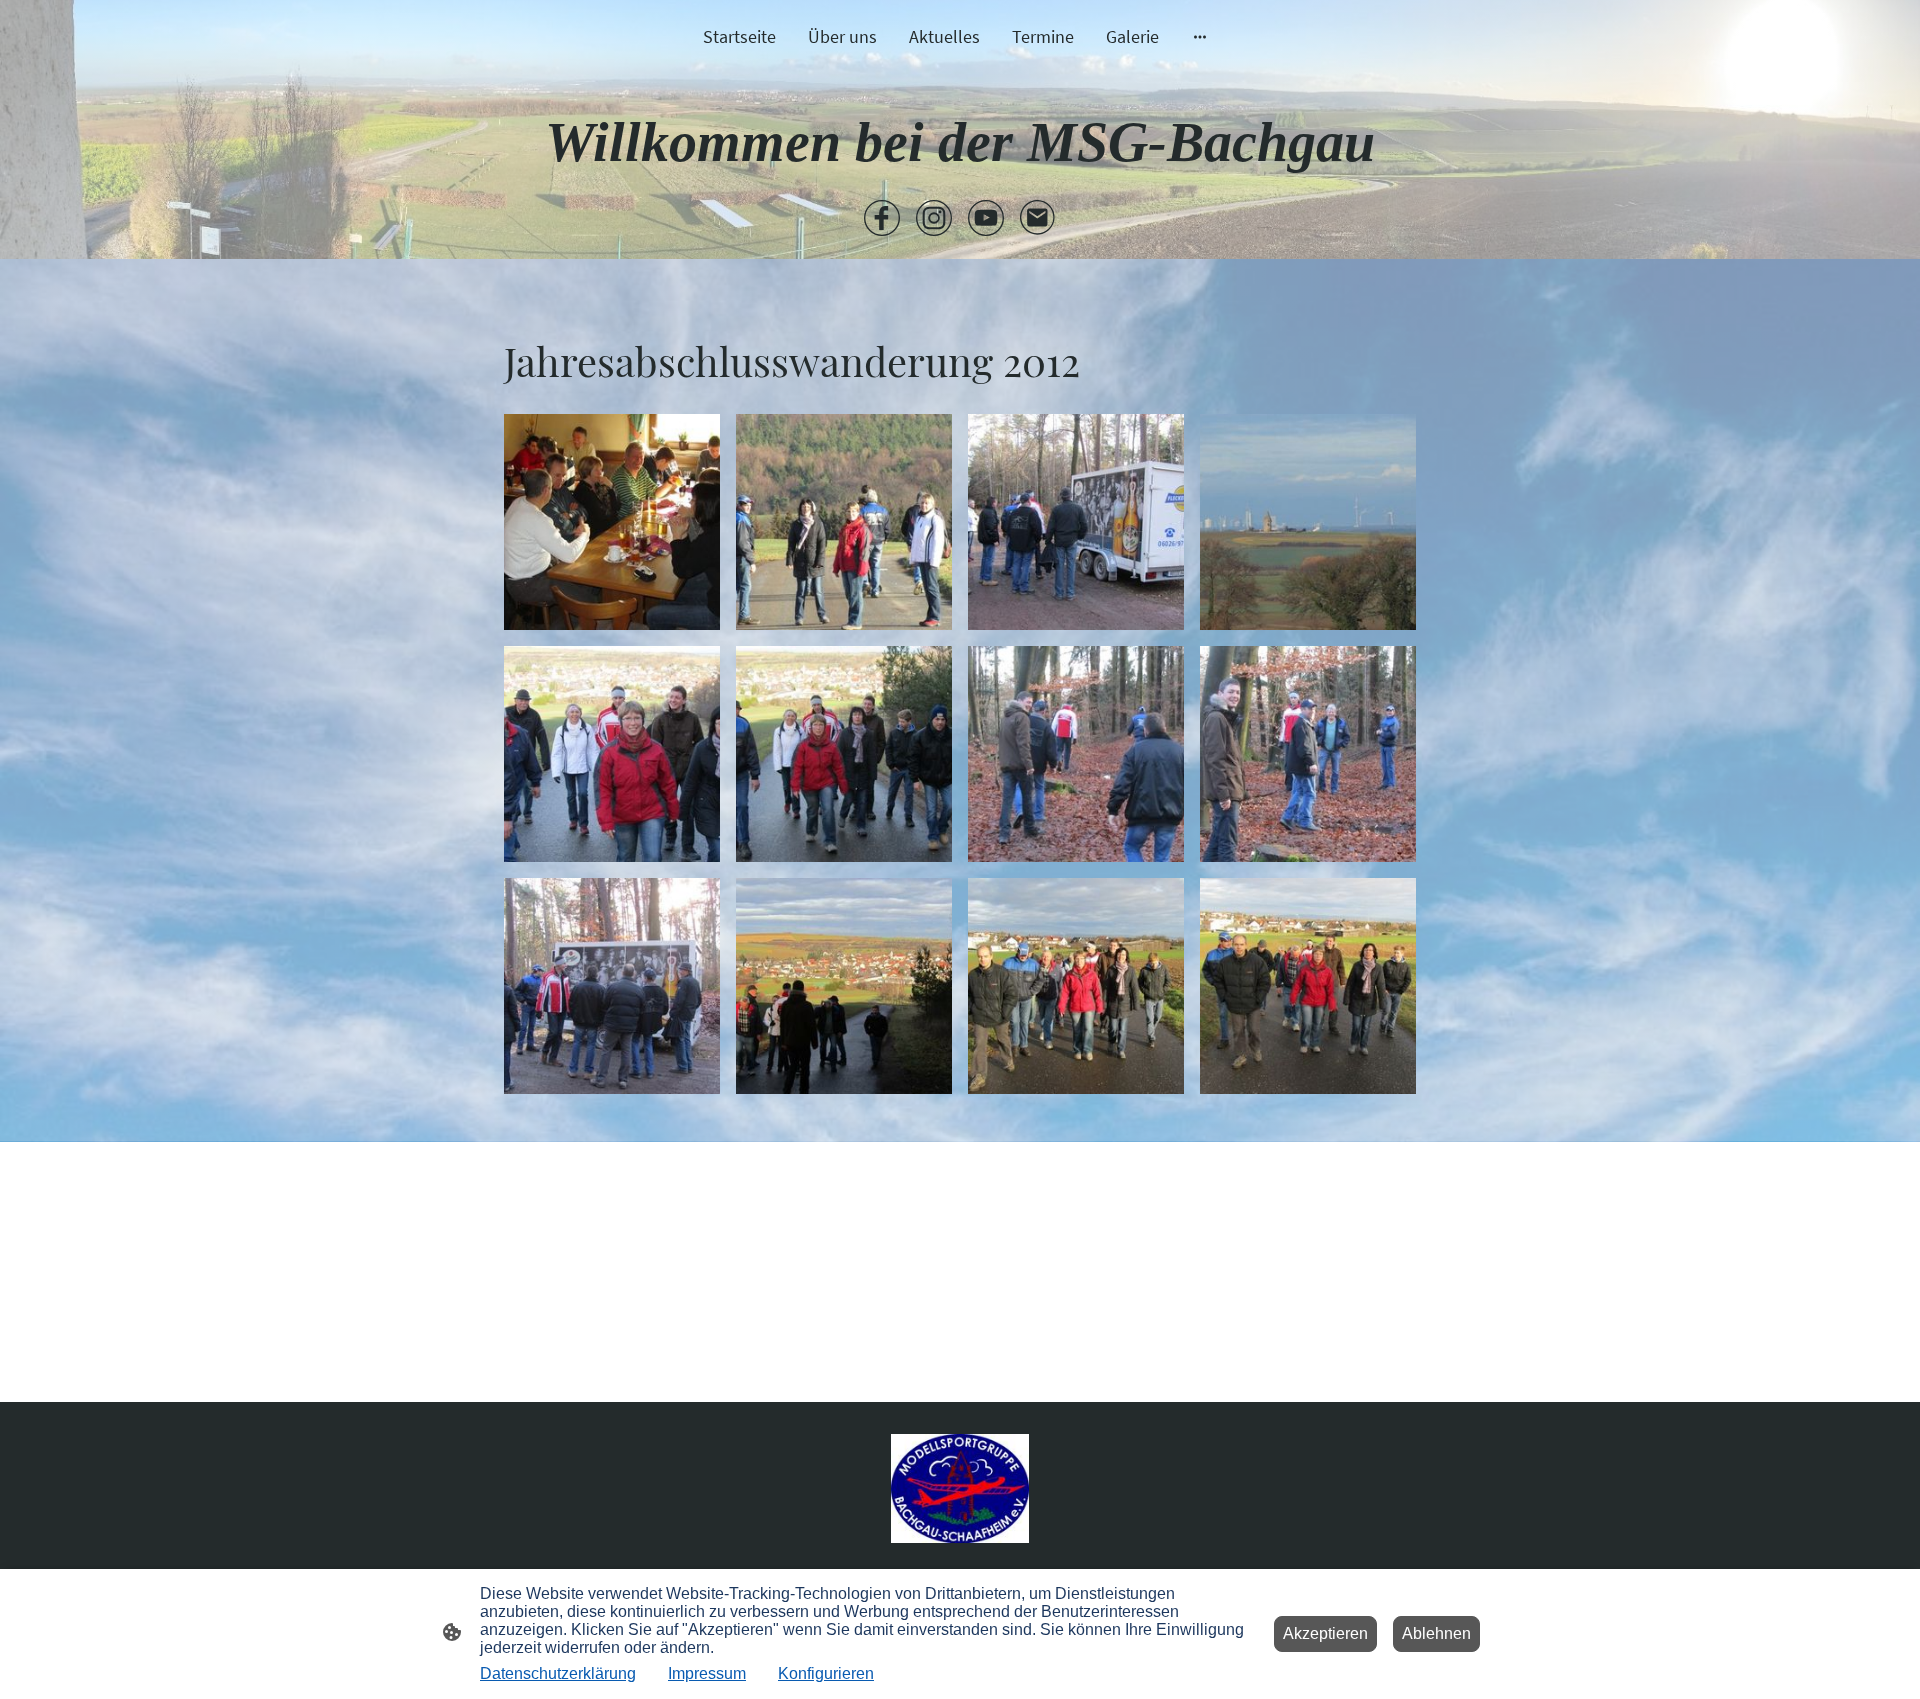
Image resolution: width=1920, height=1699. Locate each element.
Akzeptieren (1325, 1633)
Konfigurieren (826, 1673)
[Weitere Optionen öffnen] (1200, 36)
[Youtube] (986, 218)
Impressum (707, 1673)
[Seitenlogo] (960, 1488)
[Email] (1038, 218)
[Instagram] (934, 218)
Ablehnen (1436, 1633)
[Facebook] (882, 218)
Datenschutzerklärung (558, 1673)
